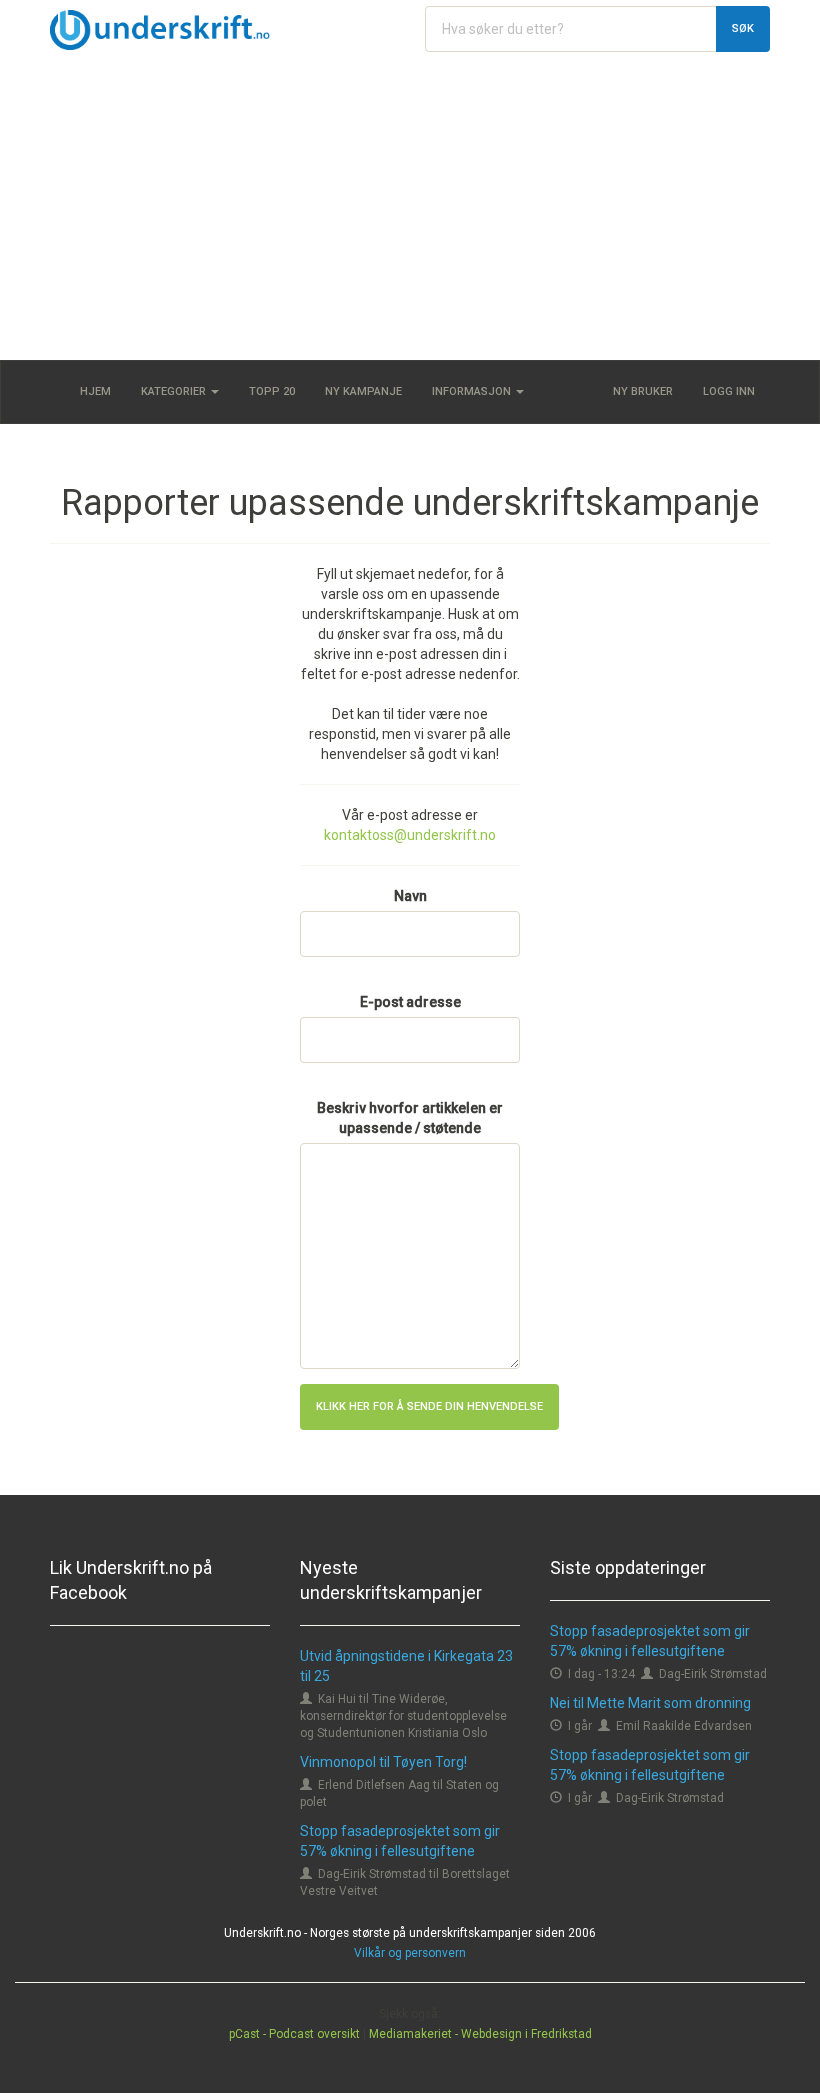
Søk (743, 28)
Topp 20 (272, 391)
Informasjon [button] (473, 391)
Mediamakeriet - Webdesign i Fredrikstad (480, 2034)
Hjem (95, 391)
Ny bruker (643, 391)
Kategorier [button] (175, 391)
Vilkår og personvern (410, 1953)
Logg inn (729, 391)
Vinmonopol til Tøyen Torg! (383, 1762)
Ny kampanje (363, 391)
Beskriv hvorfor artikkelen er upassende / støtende (410, 1118)
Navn (410, 896)
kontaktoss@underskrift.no (410, 835)
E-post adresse (410, 1002)
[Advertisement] (410, 210)
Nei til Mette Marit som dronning (650, 1703)
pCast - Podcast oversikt (294, 2034)
